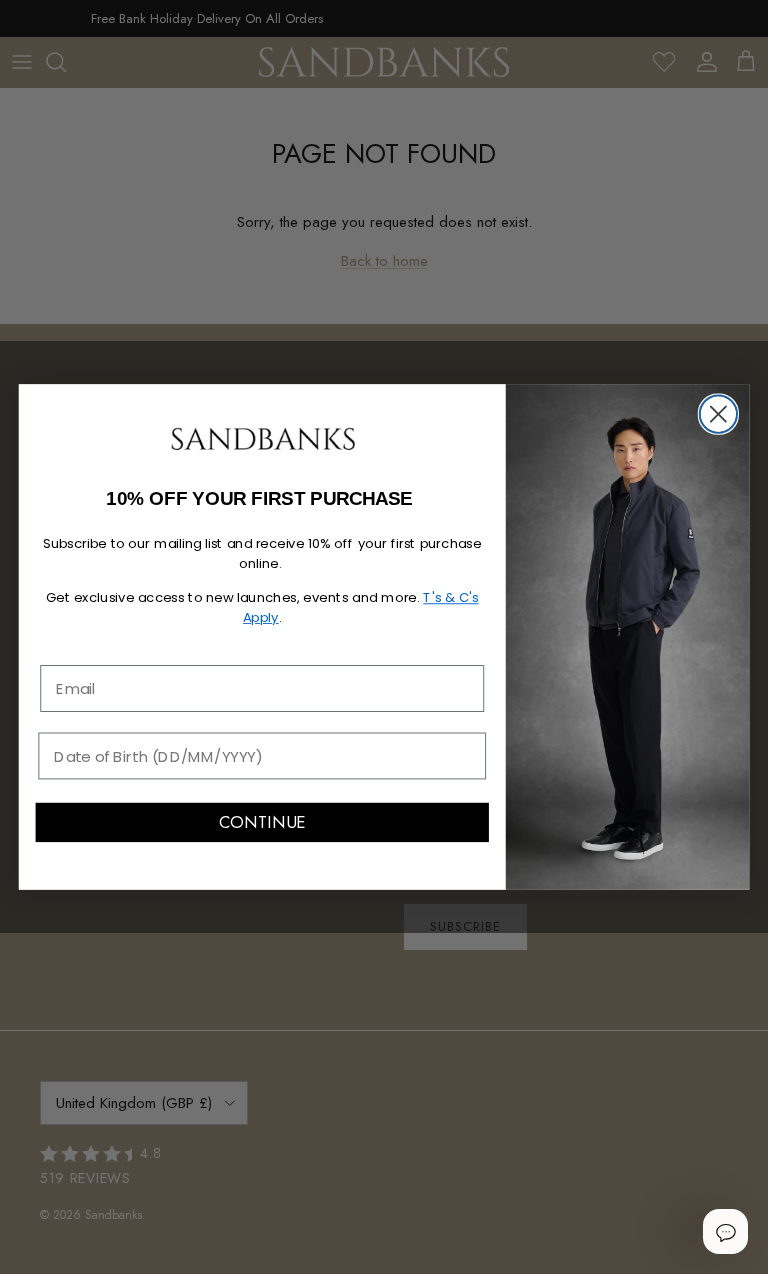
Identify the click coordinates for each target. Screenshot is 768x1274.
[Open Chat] (725, 1231)
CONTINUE (262, 823)
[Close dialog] (718, 413)
